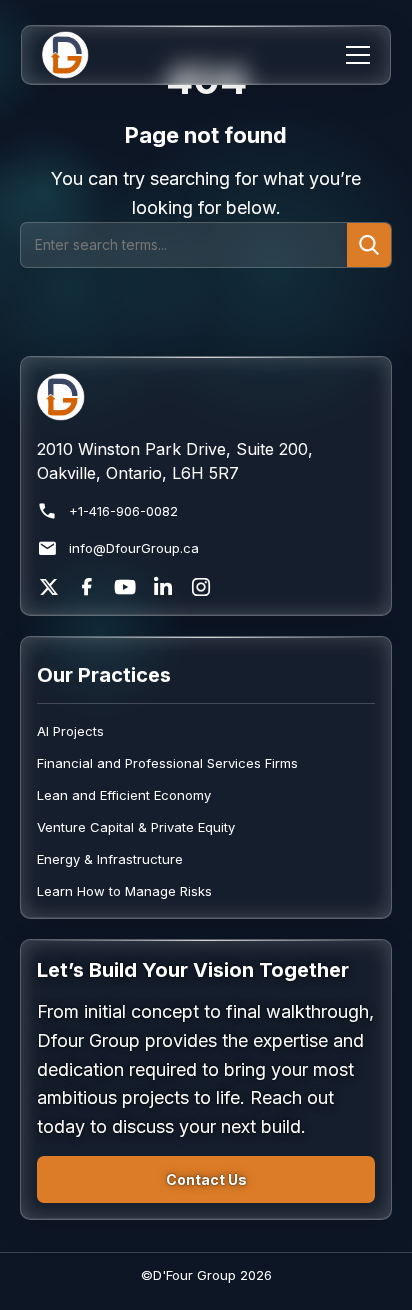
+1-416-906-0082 (123, 511)
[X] (49, 587)
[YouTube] (125, 587)
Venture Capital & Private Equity (136, 827)
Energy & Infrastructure (110, 859)
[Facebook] (87, 587)
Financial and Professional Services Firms (167, 763)
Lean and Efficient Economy (124, 795)
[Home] (78, 55)
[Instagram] (201, 587)
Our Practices (104, 675)
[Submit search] (369, 245)
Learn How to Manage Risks (124, 891)
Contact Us (206, 1179)
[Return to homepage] (206, 397)
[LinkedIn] (163, 587)
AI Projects (70, 731)
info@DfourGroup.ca (134, 548)
